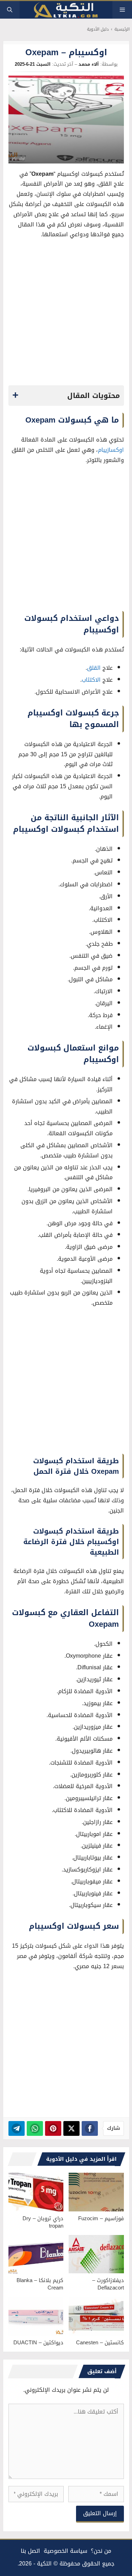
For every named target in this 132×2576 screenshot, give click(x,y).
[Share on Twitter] (71, 2128)
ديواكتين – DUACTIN (38, 2343)
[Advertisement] (66, 314)
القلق (94, 668)
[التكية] (66, 10)
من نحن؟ (101, 2551)
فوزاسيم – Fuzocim (101, 2218)
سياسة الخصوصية (65, 2551)
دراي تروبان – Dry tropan (43, 2222)
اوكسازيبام (111, 450)
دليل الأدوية (98, 29)
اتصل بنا (30, 2551)
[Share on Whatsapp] (35, 2128)
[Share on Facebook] (90, 2128)
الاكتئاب (91, 680)
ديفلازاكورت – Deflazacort (108, 2284)
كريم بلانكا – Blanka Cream (40, 2284)
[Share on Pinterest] (53, 2128)
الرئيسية (122, 29)
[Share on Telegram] (17, 2128)
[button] (10, 10)
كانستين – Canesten (100, 2343)
